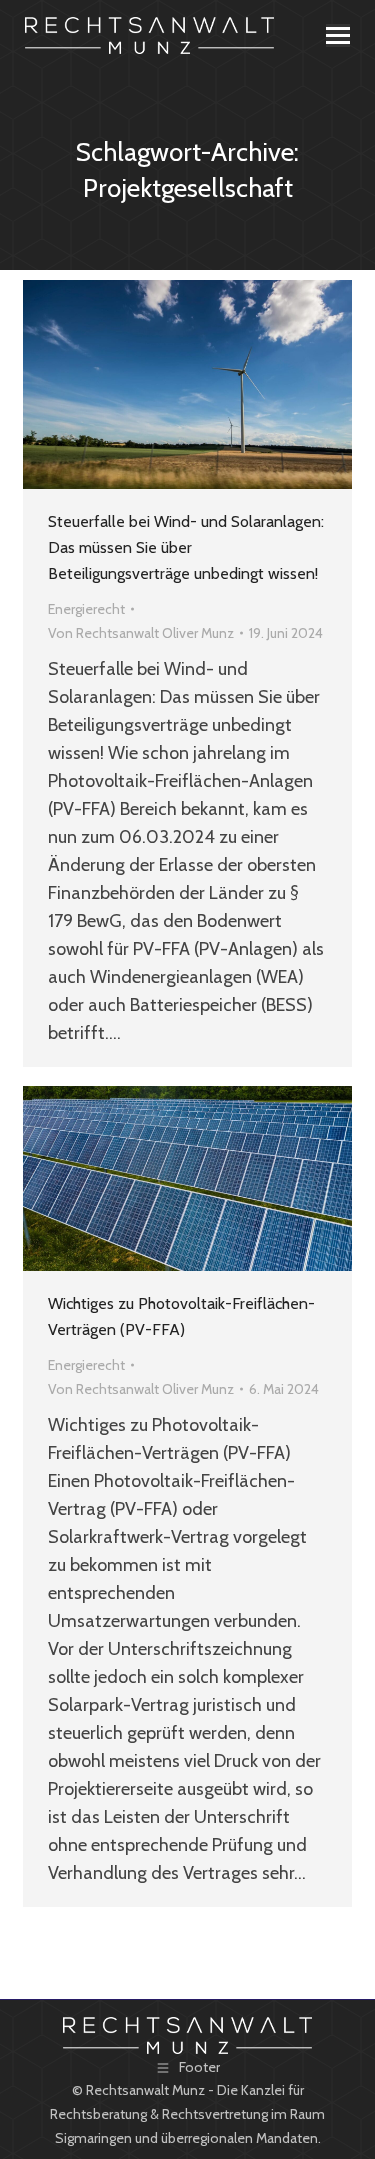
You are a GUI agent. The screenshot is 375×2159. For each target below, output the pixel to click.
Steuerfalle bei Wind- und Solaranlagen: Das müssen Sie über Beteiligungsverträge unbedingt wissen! (186, 547)
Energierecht (86, 609)
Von (141, 633)
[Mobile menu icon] (338, 35)
